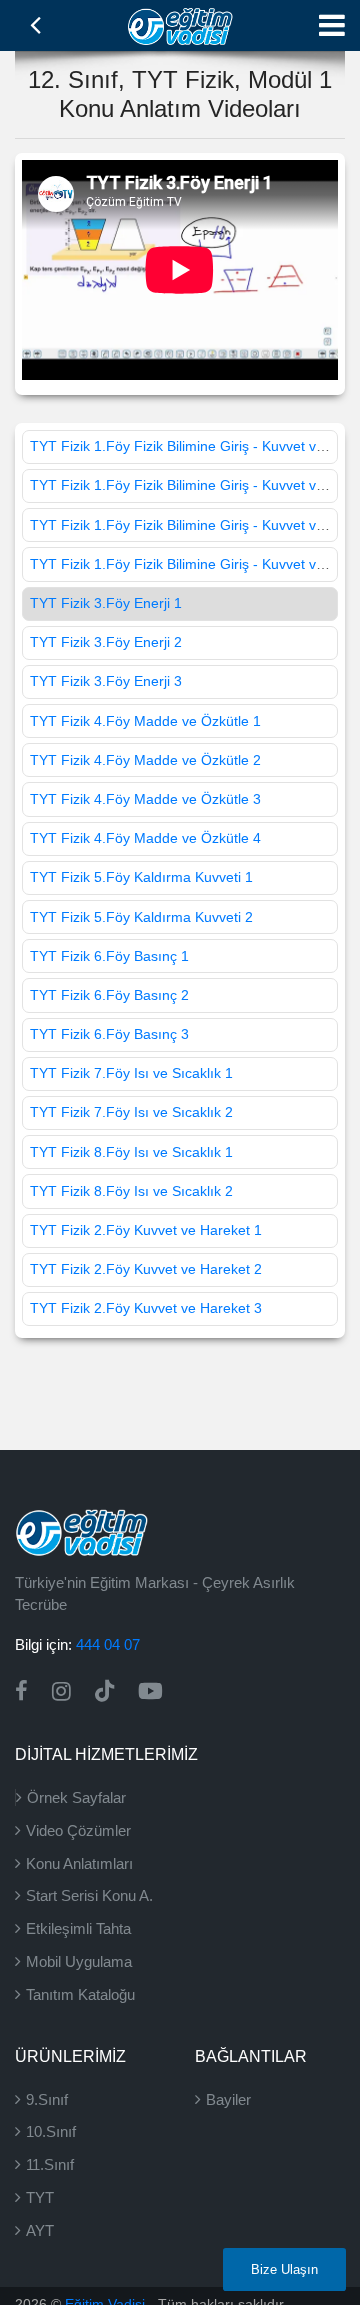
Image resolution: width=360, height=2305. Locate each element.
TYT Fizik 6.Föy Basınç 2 (109, 995)
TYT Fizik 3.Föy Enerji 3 (106, 681)
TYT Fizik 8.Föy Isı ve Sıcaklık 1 (131, 1152)
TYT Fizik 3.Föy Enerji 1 (106, 603)
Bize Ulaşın (284, 2269)
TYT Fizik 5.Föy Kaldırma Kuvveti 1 (141, 877)
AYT (40, 2230)
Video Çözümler (78, 1830)
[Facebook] (21, 1691)
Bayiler (228, 2099)
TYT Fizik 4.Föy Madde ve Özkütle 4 (145, 838)
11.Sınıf (50, 2164)
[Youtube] (150, 1691)
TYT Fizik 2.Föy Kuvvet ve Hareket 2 (146, 1269)
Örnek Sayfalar (76, 1797)
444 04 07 (108, 1644)
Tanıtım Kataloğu (80, 1994)
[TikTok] (104, 1691)
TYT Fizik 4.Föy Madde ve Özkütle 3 (145, 799)
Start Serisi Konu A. (89, 1895)
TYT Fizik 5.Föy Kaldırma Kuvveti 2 (141, 917)
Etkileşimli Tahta (78, 1928)
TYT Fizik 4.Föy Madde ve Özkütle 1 (145, 721)
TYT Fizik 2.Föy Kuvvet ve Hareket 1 (146, 1230)
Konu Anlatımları (79, 1863)
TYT (40, 2197)
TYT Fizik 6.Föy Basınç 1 (109, 956)
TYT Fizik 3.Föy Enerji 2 (106, 642)
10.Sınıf (51, 2131)
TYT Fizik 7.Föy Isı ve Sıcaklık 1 (131, 1073)
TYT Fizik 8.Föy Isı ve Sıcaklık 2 (131, 1191)
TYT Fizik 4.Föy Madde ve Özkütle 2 (145, 760)
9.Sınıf (47, 2099)
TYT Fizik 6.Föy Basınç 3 (109, 1034)
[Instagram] (61, 1691)
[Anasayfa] (180, 24)
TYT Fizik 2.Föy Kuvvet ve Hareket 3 (146, 1308)
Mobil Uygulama (79, 1961)
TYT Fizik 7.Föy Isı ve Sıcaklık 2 (131, 1112)
